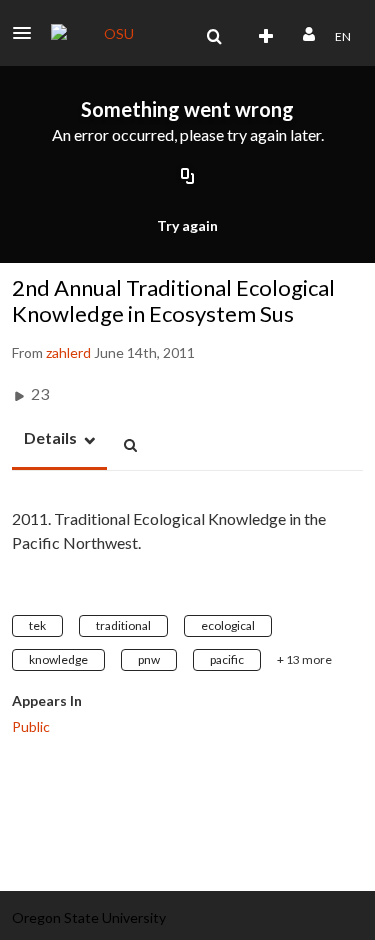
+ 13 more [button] (304, 659)
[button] (28, 33)
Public (31, 726)
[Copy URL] (188, 178)
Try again (187, 225)
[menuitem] (214, 37)
